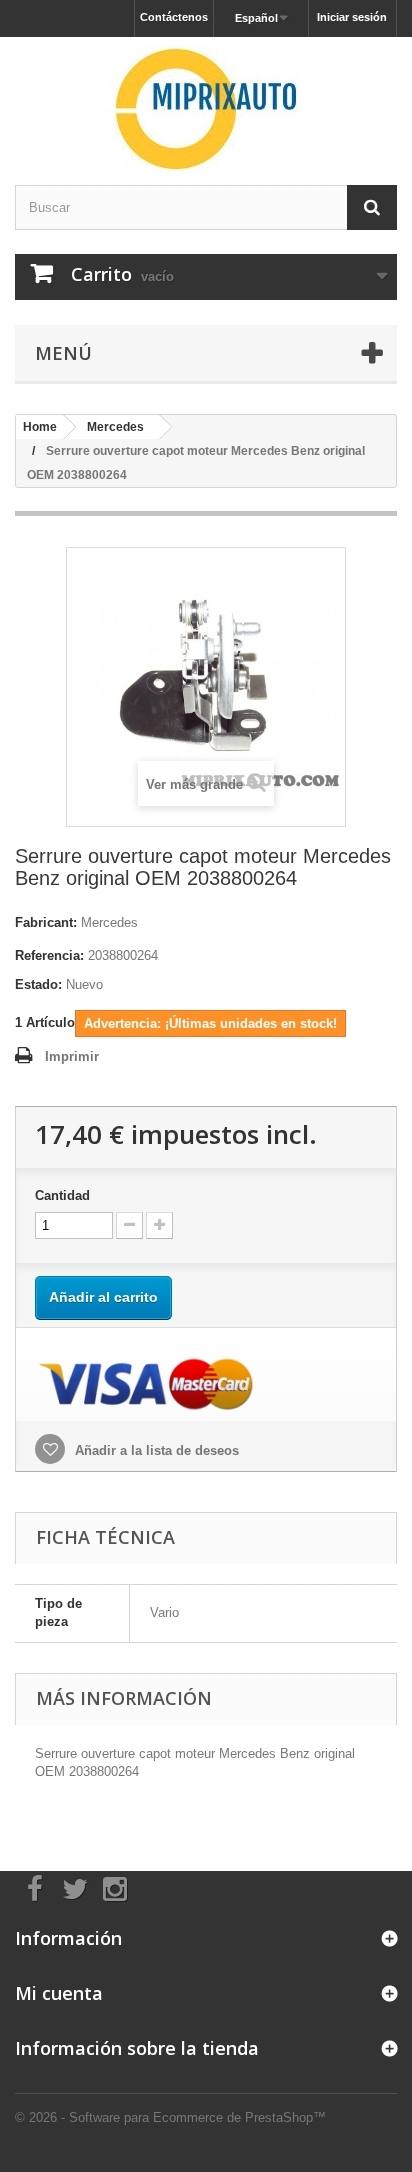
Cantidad (62, 1195)
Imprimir (72, 1056)
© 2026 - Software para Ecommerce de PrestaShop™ (170, 2117)
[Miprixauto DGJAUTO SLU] (206, 109)
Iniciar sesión (352, 17)
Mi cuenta (59, 1993)
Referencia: (49, 955)
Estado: (38, 984)
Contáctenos (174, 17)
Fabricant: (46, 922)
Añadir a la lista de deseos (155, 1450)
